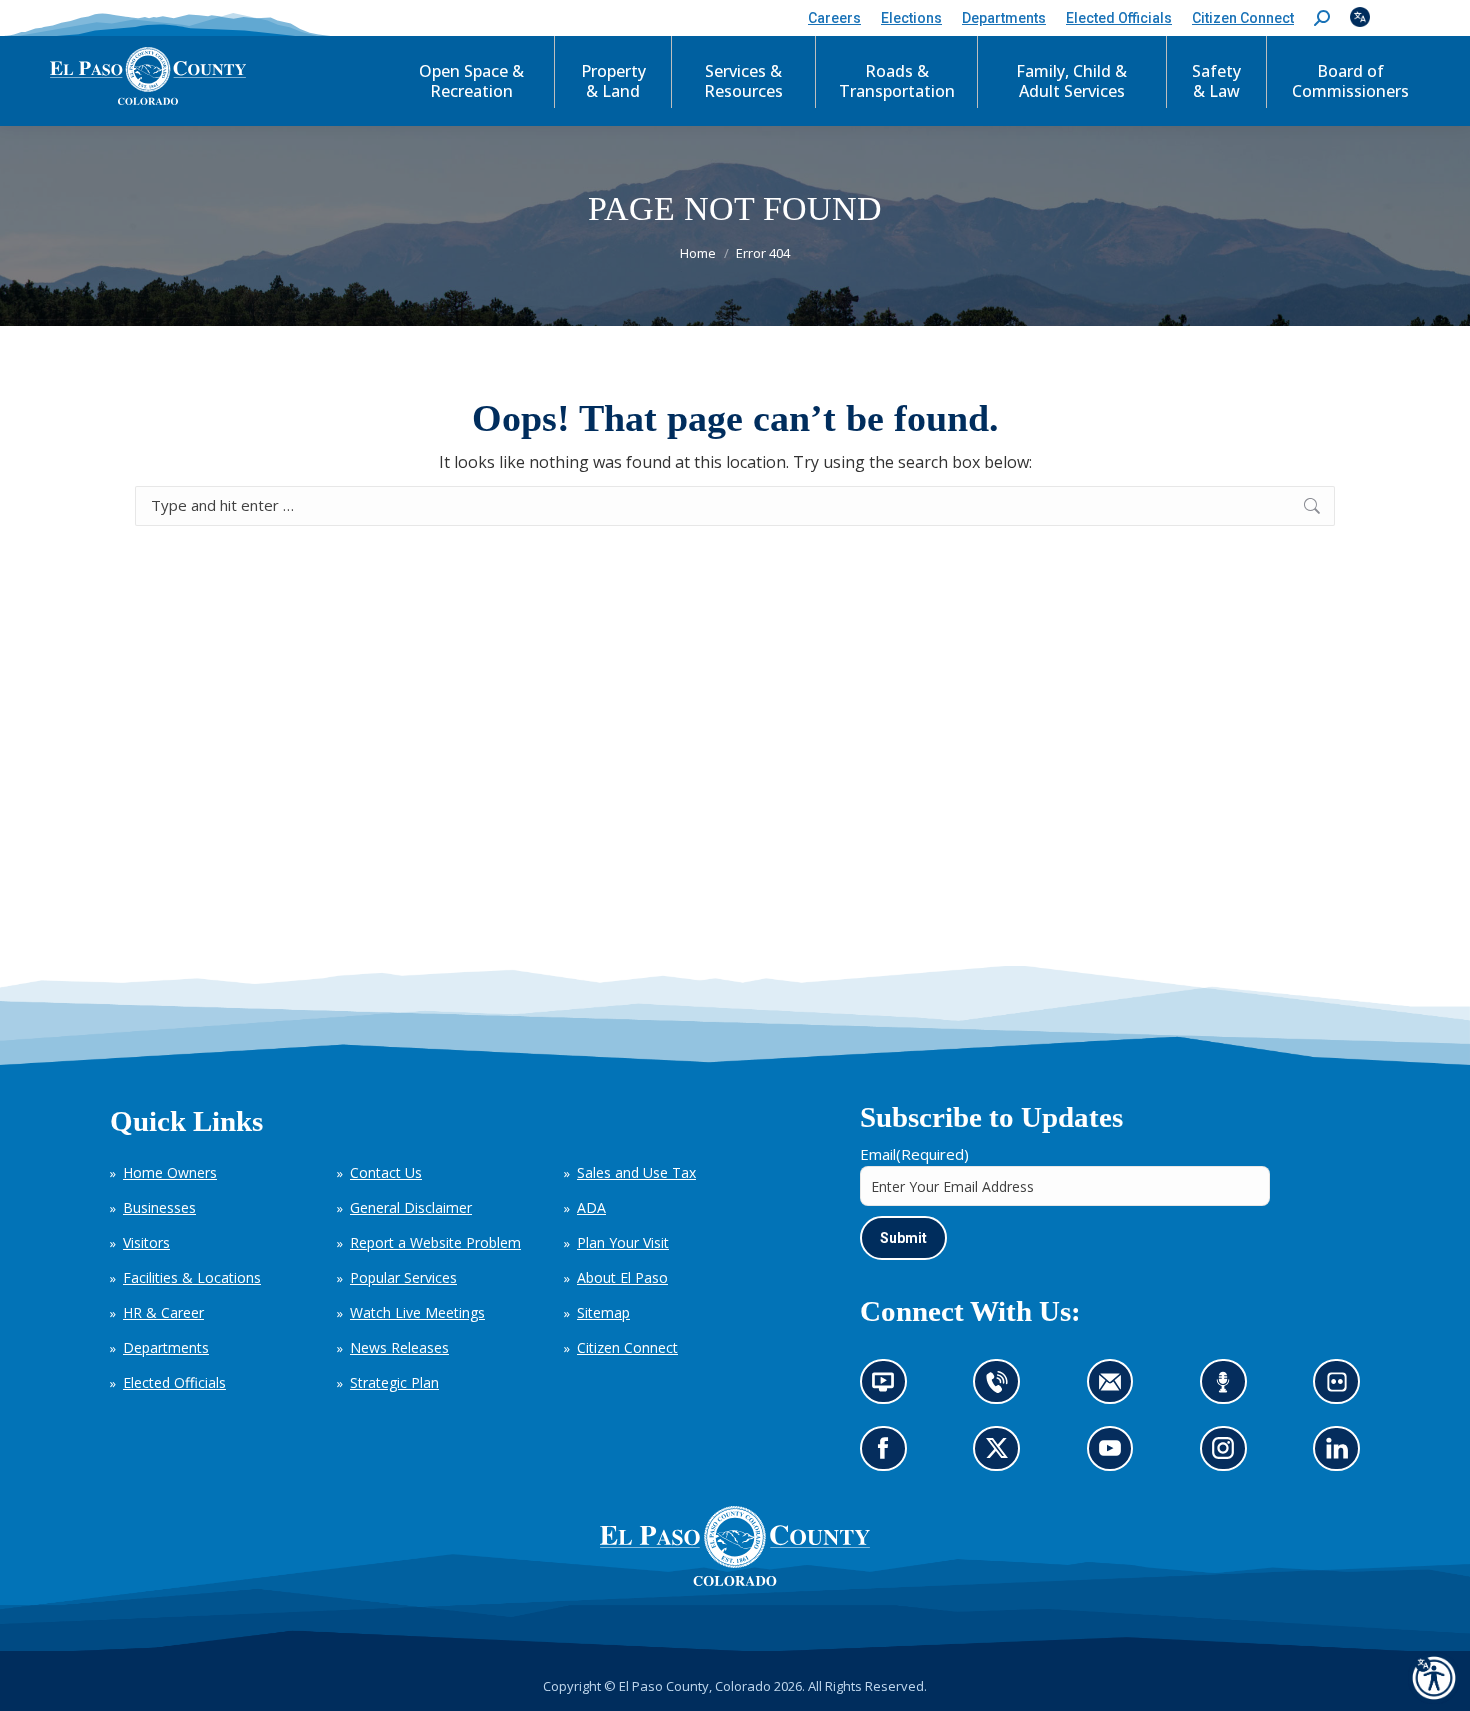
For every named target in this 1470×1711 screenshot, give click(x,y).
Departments (166, 1347)
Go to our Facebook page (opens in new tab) (888, 1455)
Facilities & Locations (192, 1277)
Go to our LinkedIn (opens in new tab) (1342, 1455)
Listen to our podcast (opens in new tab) (1228, 1388)
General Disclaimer (411, 1207)
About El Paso (622, 1277)
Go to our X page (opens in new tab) (1002, 1455)
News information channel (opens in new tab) (889, 1388)
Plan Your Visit (623, 1242)
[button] (1322, 18)
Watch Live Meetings (417, 1312)
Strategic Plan (394, 1382)
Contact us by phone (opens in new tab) (1002, 1388)
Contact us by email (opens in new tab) (1116, 1388)
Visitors (146, 1242)
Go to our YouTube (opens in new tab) (1115, 1455)
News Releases (399, 1347)
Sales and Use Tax (636, 1172)
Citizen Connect (627, 1347)
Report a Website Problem (435, 1242)
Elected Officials (174, 1382)
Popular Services (403, 1277)
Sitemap (603, 1312)
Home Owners (170, 1172)
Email (914, 1154)
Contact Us (386, 1172)
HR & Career (163, 1312)
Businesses (159, 1207)
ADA (591, 1207)
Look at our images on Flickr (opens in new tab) (1343, 1388)
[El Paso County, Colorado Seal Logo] (735, 1581)
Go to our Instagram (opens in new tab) (1229, 1455)
